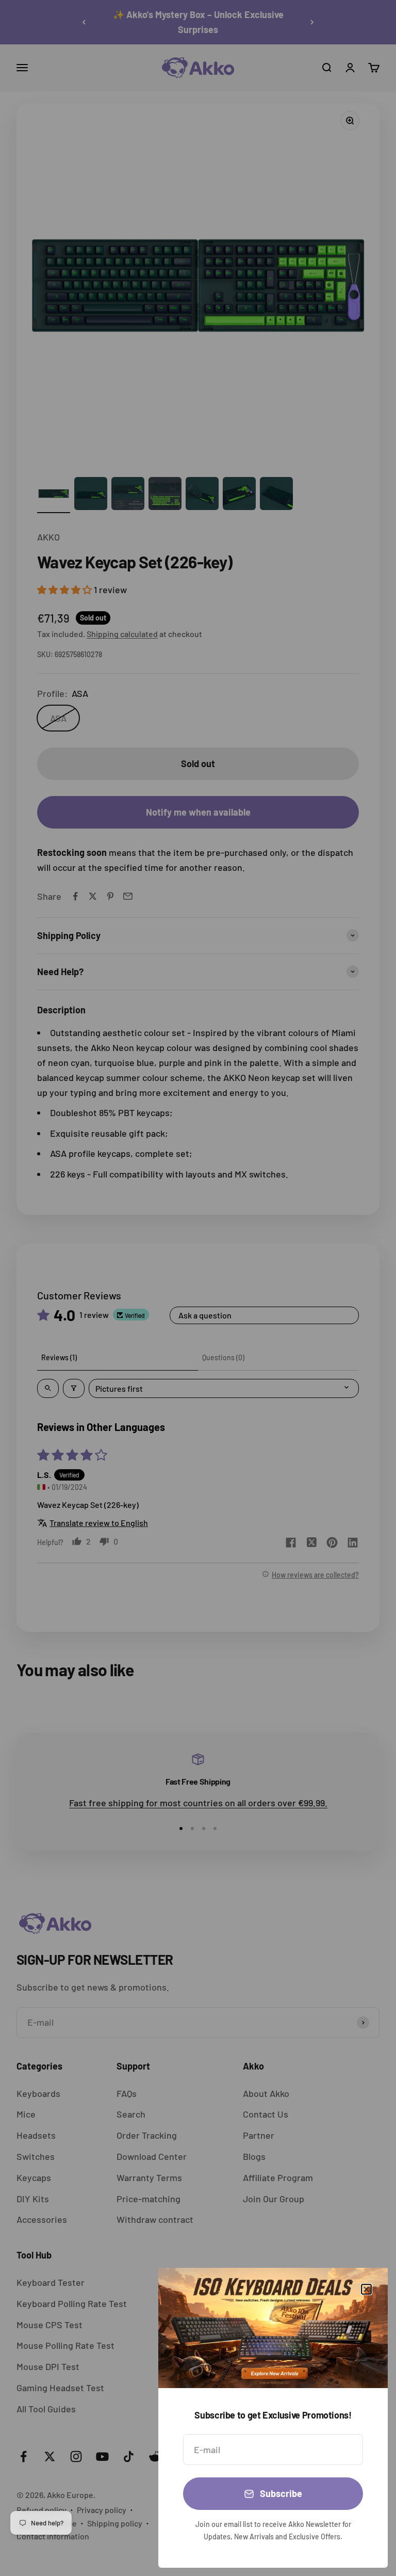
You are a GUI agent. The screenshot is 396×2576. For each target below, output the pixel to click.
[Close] (366, 2289)
